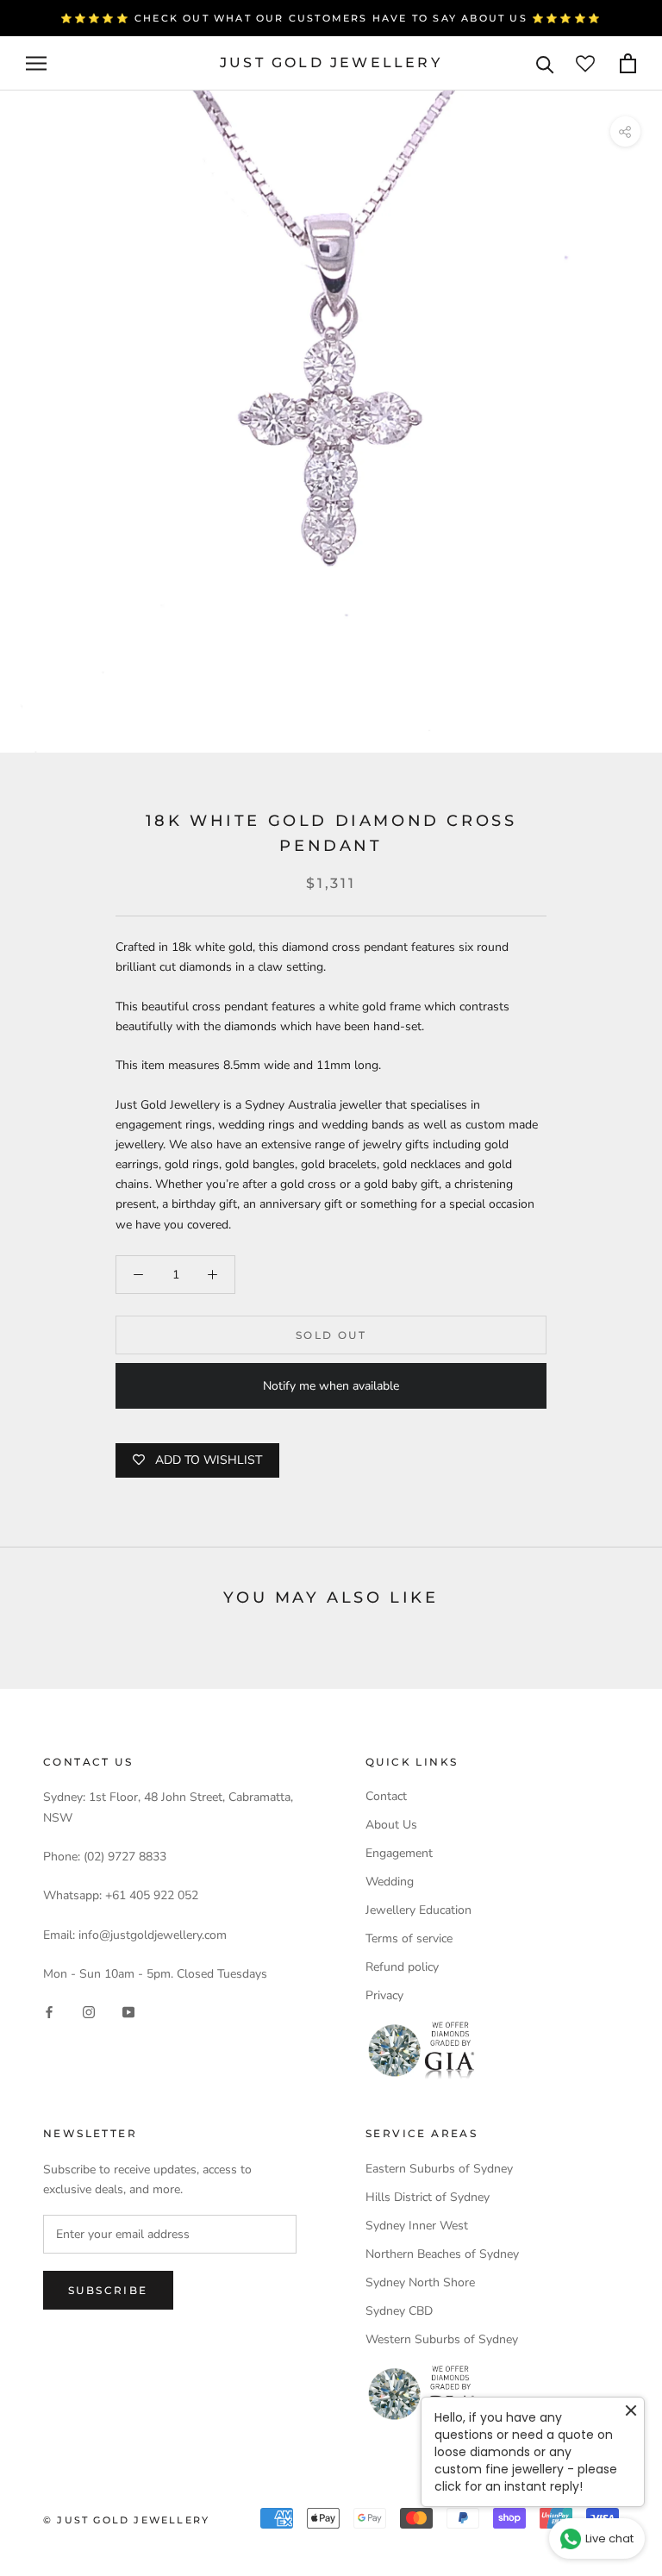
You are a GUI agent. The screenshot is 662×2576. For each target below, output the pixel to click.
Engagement (399, 1853)
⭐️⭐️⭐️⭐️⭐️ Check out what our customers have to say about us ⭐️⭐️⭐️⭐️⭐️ (331, 18)
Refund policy (402, 1967)
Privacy (384, 1995)
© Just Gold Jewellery (126, 2520)
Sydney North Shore (420, 2282)
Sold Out (331, 1335)
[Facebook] (49, 2012)
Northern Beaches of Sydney (442, 2254)
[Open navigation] (36, 63)
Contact (386, 1796)
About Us (391, 1825)
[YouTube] (128, 2012)
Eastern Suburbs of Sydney (439, 2169)
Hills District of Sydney (428, 2197)
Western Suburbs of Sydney (442, 2339)
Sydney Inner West (417, 2226)
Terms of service (409, 1938)
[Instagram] (89, 2012)
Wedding (390, 1882)
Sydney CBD (399, 2311)
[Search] (545, 63)
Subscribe (108, 2290)
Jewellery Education (418, 1910)
